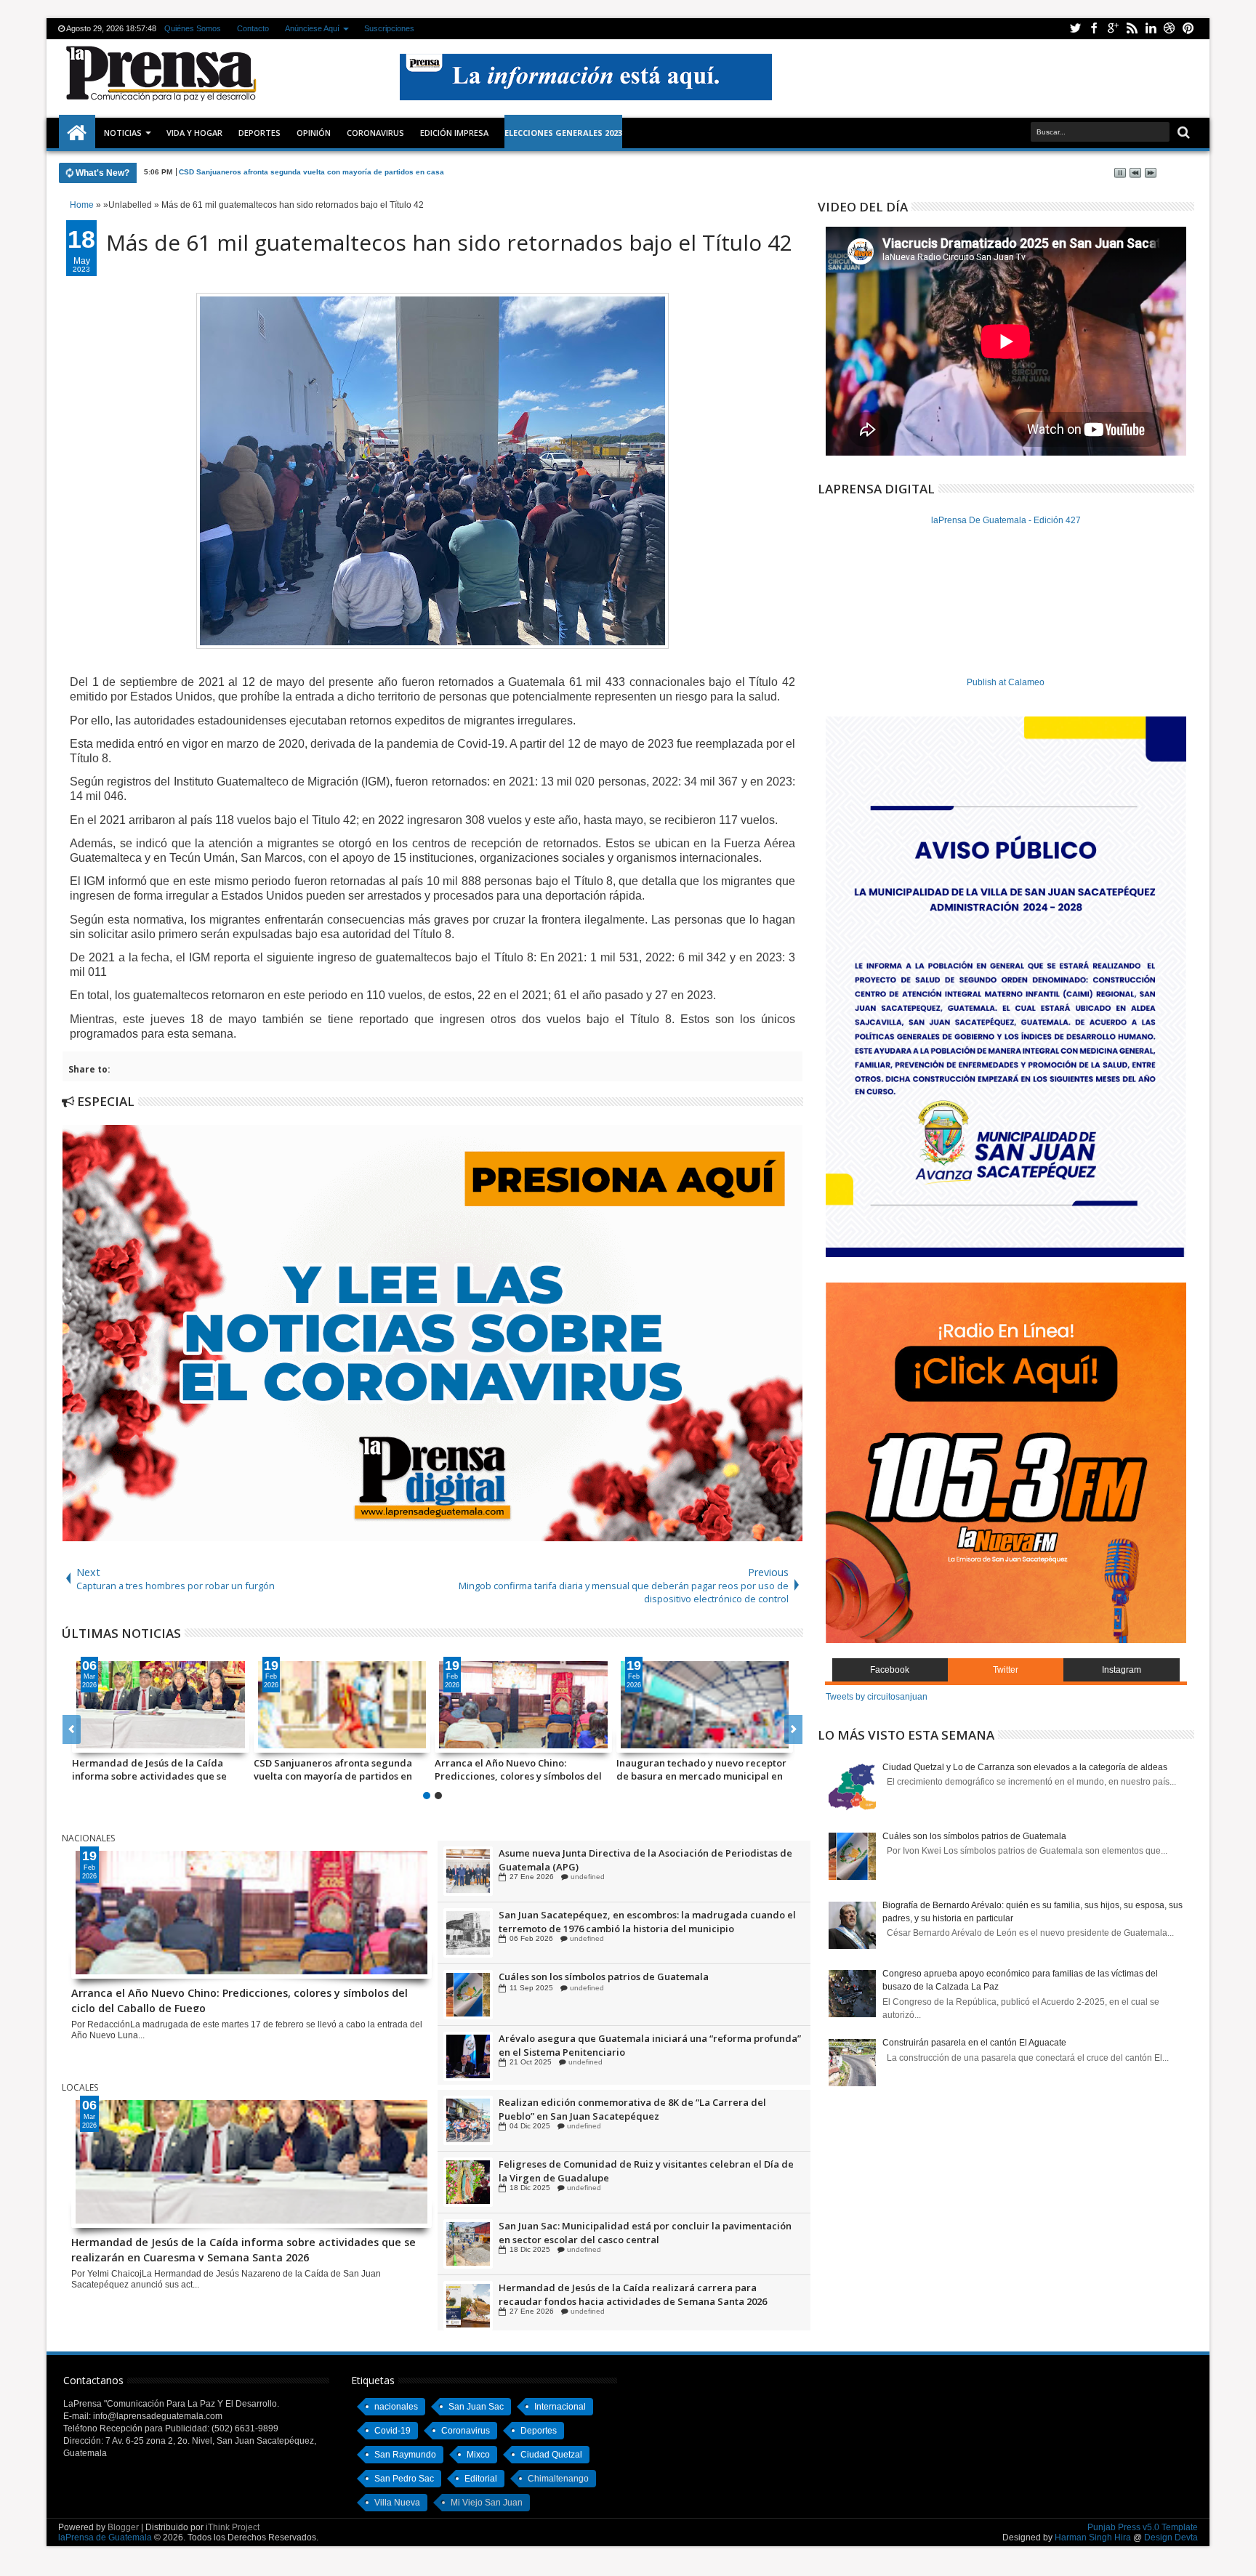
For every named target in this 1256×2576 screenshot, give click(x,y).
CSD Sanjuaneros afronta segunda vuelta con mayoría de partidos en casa (333, 1769)
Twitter (1075, 29)
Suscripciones (389, 28)
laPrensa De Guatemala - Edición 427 (1006, 520)
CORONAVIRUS (375, 133)
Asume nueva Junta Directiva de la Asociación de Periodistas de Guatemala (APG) (645, 1921)
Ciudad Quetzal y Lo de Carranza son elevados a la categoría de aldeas (1025, 1767)
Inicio (77, 133)
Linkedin (1151, 29)
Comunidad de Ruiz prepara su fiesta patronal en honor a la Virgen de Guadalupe (636, 1860)
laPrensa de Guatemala (105, 2537)
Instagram (1122, 1670)
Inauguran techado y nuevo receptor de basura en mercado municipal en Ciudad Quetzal (701, 1769)
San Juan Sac (476, 2407)
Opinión (314, 133)
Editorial (481, 2479)
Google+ (1113, 29)
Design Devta (1171, 2537)
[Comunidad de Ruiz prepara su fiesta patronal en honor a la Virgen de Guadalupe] (468, 1871)
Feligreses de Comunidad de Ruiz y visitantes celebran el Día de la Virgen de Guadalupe (646, 2232)
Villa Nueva (397, 2503)
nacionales (396, 2407)
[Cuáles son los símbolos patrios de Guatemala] (468, 2056)
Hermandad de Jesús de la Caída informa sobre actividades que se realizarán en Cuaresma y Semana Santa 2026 (151, 1769)
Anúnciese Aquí (312, 28)
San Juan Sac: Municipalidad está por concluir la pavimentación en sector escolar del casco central (645, 2294)
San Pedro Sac (404, 2479)
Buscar (1182, 133)
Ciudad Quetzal (551, 2455)
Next (72, 1729)
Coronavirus (466, 2431)
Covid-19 (392, 2431)
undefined (584, 1877)
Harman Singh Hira (1093, 2537)
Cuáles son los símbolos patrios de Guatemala (604, 2038)
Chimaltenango (558, 2479)
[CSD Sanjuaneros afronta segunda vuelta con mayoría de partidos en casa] (342, 1705)
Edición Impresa (454, 133)
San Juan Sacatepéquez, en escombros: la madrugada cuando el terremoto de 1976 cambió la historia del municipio (647, 1983)
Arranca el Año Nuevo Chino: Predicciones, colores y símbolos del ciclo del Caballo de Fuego (346, 172)
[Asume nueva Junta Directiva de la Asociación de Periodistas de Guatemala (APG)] (468, 1933)
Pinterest (1188, 29)
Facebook (1094, 29)
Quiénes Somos (193, 28)
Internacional (560, 2407)
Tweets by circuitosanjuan (877, 1697)
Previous (793, 1729)
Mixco (478, 2455)
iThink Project (233, 2527)
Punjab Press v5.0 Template (1143, 2527)
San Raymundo (405, 2455)
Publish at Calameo (1006, 682)
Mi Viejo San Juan (487, 2503)
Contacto (253, 28)
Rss (1132, 29)
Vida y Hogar (194, 133)
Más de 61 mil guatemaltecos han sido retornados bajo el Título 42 (449, 242)
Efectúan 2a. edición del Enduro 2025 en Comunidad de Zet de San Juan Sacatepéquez (641, 2109)
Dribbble (1170, 29)
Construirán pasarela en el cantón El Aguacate (974, 2043)
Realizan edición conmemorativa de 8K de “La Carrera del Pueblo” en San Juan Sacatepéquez (632, 2171)
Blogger (123, 2527)
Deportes (259, 133)
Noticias (123, 133)
